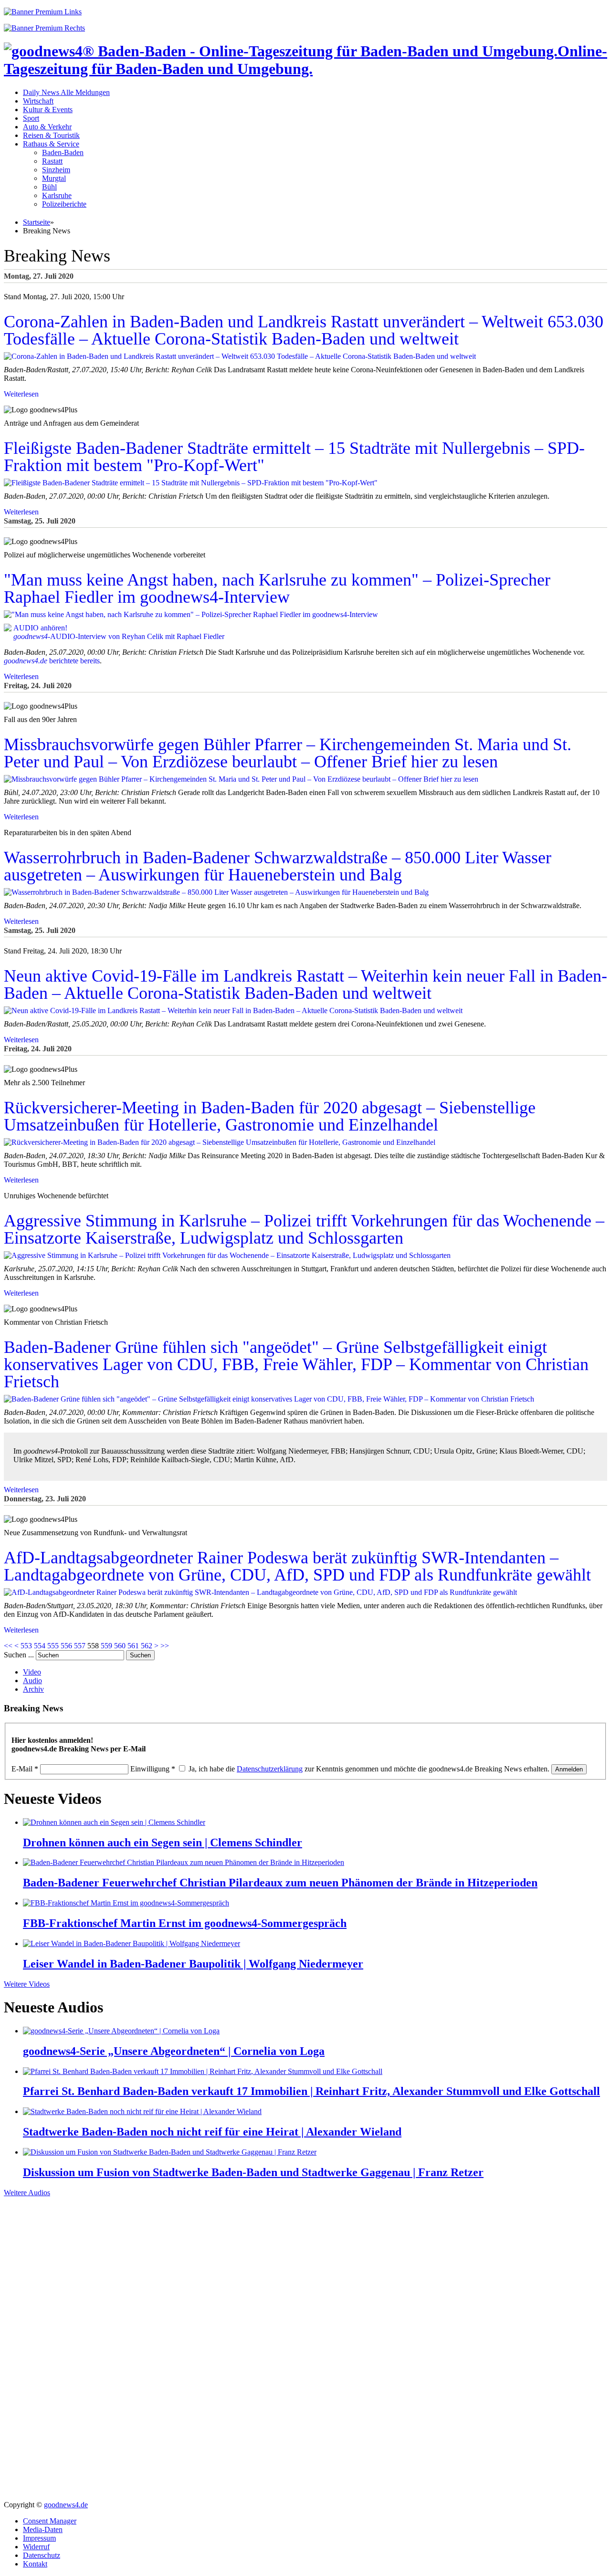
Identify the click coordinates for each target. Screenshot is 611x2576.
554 (40, 1646)
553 (26, 1646)
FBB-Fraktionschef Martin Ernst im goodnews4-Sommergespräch (185, 1923)
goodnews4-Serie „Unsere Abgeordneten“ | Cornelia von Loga (174, 2051)
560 (120, 1646)
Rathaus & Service (51, 144)
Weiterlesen (21, 394)
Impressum (39, 2538)
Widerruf (36, 2547)
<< (8, 1646)
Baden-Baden (63, 152)
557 (80, 1646)
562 (147, 1646)
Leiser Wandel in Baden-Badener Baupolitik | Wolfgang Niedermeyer (193, 1964)
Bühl (49, 187)
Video (32, 1672)
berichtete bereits (52, 661)
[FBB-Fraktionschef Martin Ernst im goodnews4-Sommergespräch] (126, 1903)
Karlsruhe (57, 195)
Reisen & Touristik (51, 135)
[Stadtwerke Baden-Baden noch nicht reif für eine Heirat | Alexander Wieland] (142, 2111)
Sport (31, 118)
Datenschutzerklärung (270, 1769)
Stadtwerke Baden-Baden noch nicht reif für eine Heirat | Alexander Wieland (212, 2132)
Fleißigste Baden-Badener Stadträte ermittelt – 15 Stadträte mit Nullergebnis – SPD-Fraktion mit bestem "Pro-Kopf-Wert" (294, 457)
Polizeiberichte (64, 204)
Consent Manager (50, 2521)
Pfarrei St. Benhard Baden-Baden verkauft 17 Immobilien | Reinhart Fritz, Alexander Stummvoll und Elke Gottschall (311, 2091)
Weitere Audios (27, 2193)
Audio (32, 1681)
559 (106, 1646)
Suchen (140, 1655)
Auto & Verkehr (47, 127)
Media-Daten (43, 2529)
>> (165, 1646)
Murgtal (54, 178)
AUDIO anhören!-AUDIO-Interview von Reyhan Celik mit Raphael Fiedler (119, 632)
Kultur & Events (48, 110)
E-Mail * (25, 1769)
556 (66, 1646)
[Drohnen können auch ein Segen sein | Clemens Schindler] (114, 1822)
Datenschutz (42, 2555)
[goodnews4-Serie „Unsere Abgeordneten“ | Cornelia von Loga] (121, 2031)
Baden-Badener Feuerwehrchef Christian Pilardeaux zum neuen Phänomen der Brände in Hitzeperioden (280, 1883)
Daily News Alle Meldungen (66, 92)
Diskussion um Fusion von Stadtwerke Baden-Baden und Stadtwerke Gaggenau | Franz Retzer (253, 2172)
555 (53, 1646)
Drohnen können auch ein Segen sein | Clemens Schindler (163, 1843)
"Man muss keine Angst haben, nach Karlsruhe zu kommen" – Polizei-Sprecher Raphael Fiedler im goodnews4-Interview (277, 588)
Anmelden (569, 1769)
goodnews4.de (66, 2505)
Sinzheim (56, 170)
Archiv (33, 1689)
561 (133, 1646)
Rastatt (52, 161)
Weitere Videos (27, 1984)
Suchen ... (19, 1655)
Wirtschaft (38, 101)
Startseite (37, 222)
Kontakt (35, 2564)
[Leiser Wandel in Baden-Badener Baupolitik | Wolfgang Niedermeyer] (132, 1943)
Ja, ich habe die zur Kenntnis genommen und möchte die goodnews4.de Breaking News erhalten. (369, 1769)
